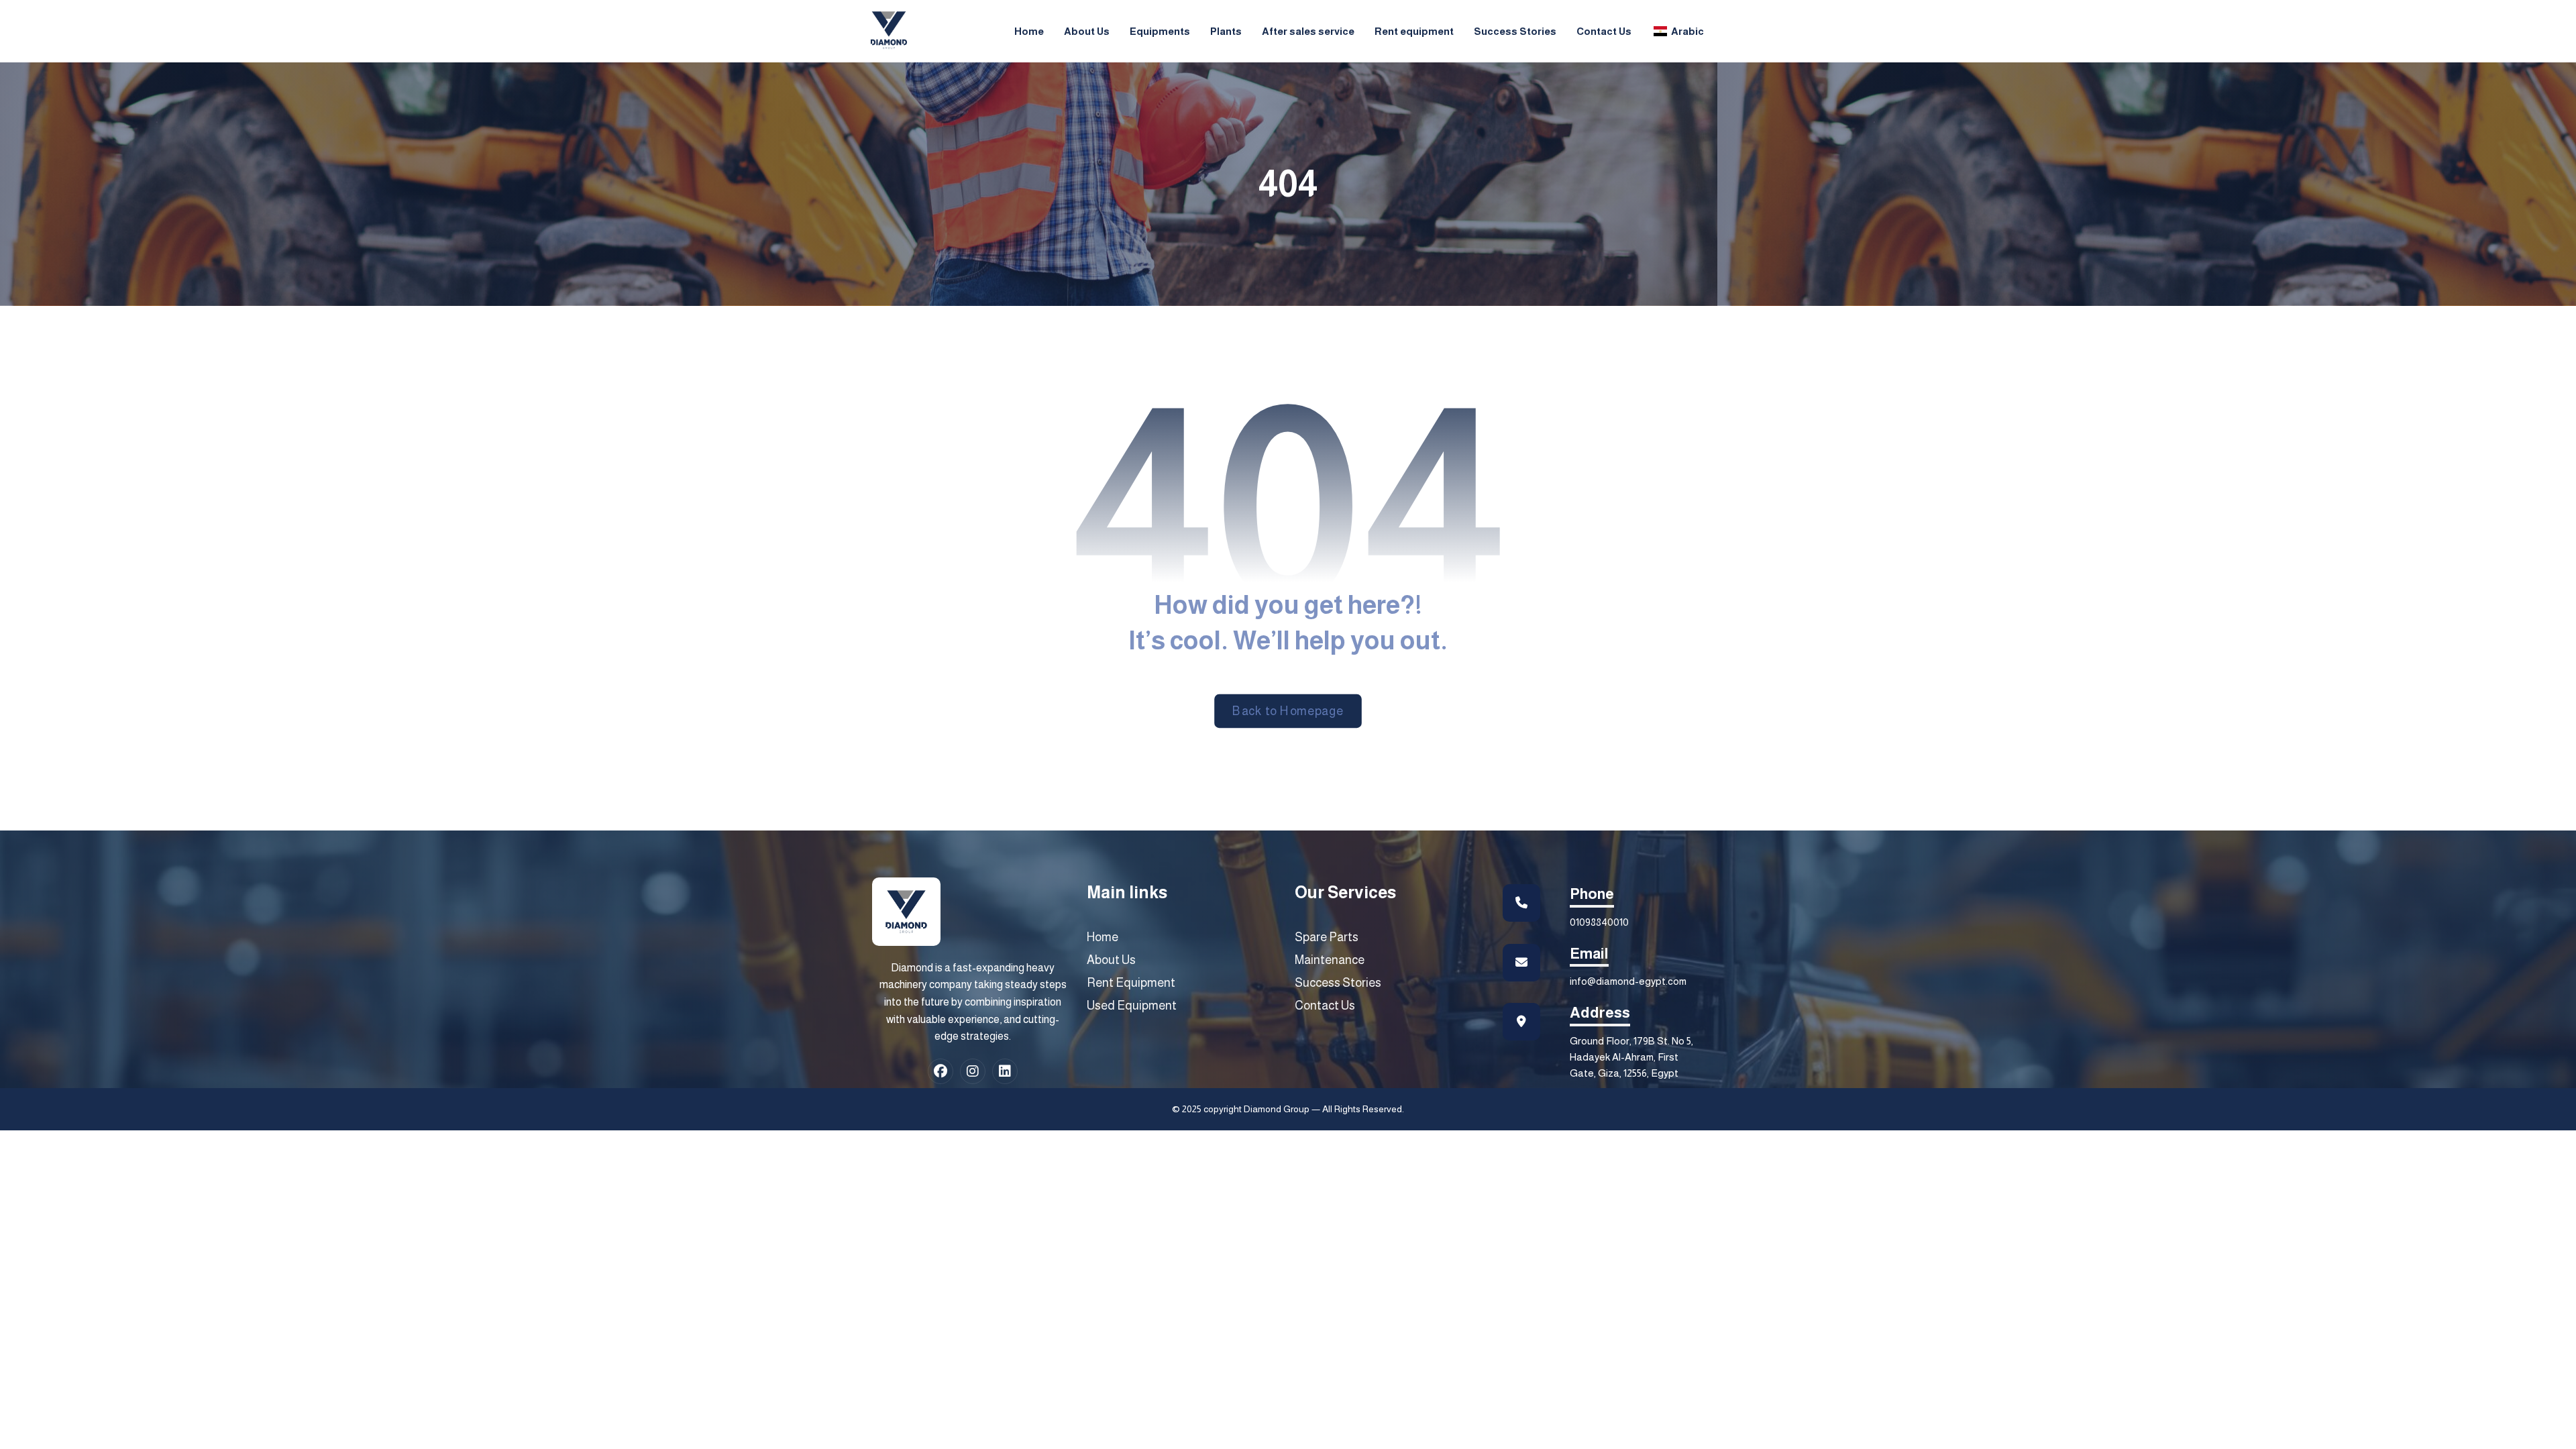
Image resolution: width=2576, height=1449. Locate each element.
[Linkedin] (1005, 1071)
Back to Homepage (1288, 711)
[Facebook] (941, 1071)
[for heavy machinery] (889, 30)
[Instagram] (973, 1071)
